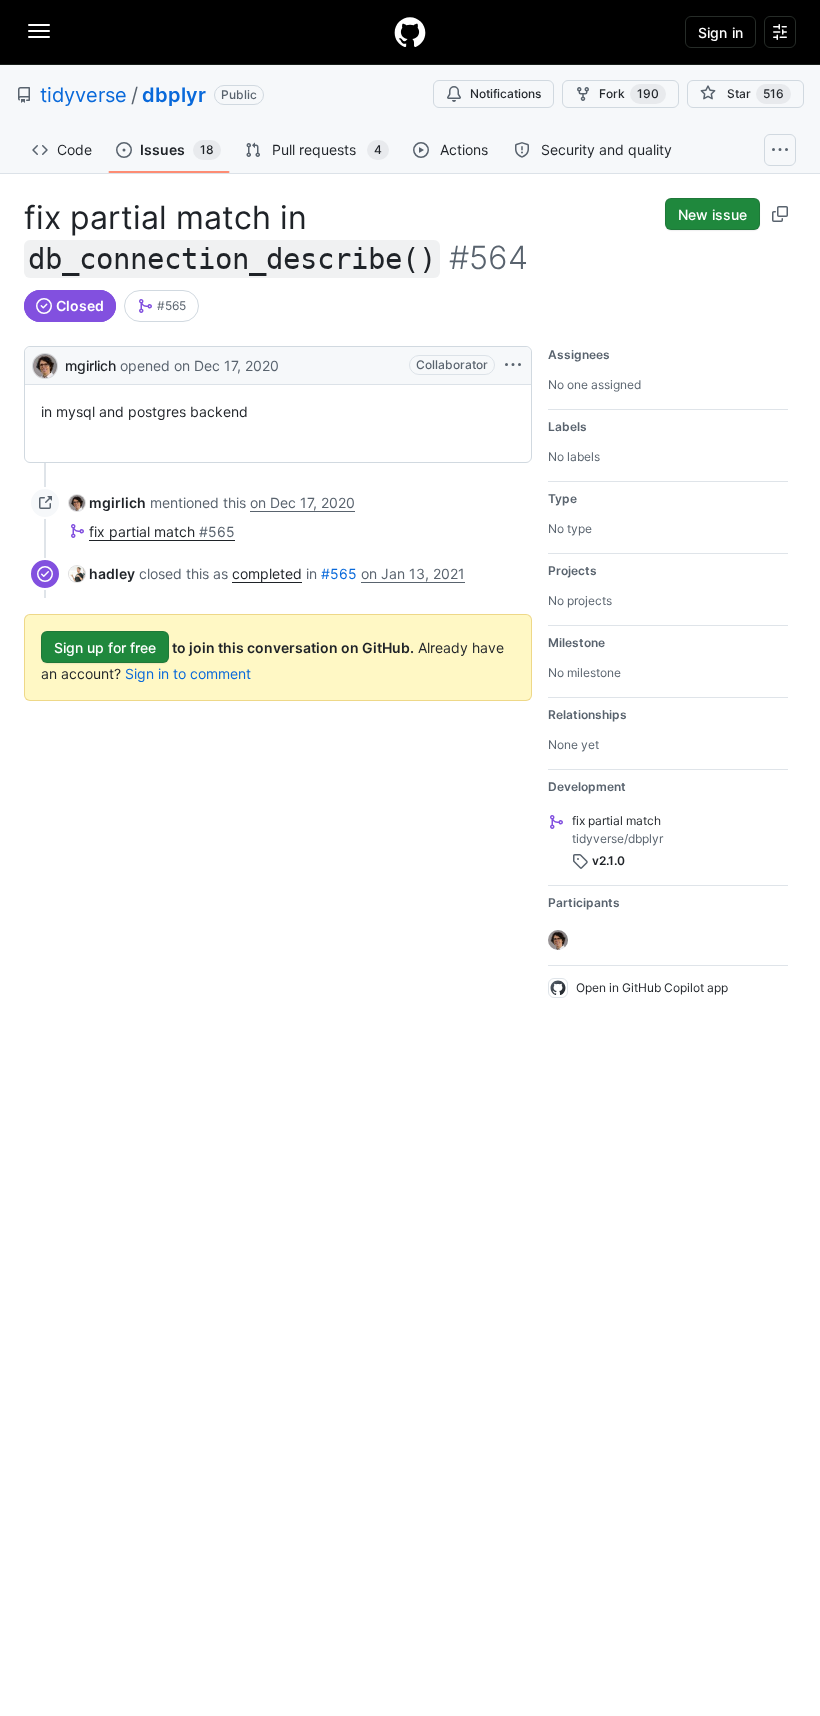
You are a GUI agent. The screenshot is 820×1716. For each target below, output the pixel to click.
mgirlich (90, 365)
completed (267, 573)
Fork (629, 93)
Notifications (505, 93)
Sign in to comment (188, 673)
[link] (161, 306)
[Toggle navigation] (39, 31)
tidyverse (83, 95)
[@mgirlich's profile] (45, 363)
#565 (339, 573)
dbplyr (174, 95)
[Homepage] (410, 32)
